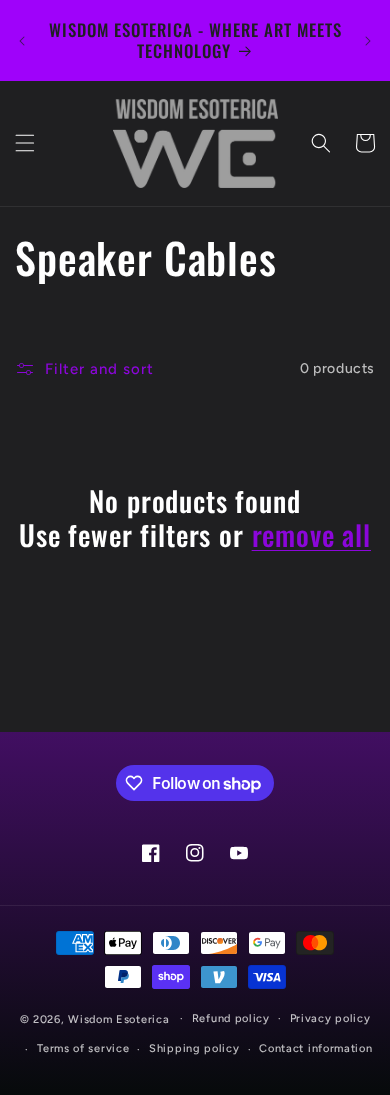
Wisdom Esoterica (118, 1018)
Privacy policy (330, 1018)
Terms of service (83, 1048)
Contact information (315, 1048)
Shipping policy (194, 1048)
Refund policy (231, 1018)
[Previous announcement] (22, 41)
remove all (311, 535)
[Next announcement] (368, 41)
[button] (25, 143)
